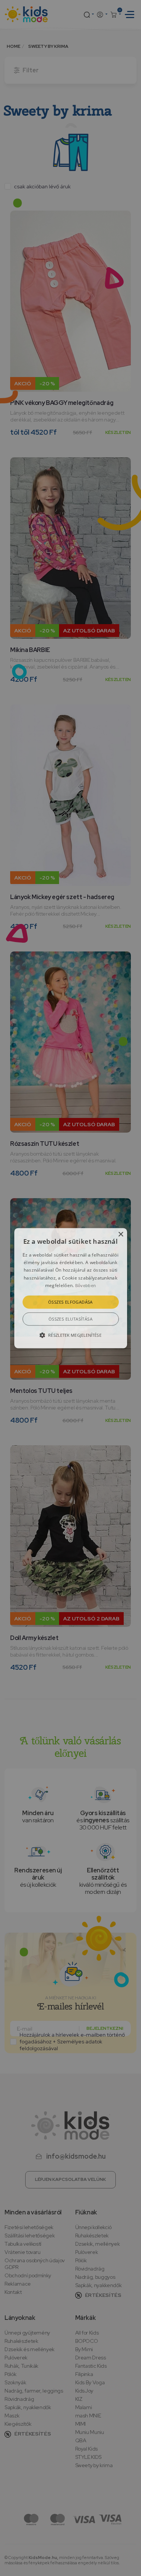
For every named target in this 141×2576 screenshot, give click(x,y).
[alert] (70, 1288)
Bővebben (86, 1286)
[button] (71, 1288)
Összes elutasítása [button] (70, 1319)
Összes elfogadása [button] (70, 1302)
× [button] (121, 1235)
